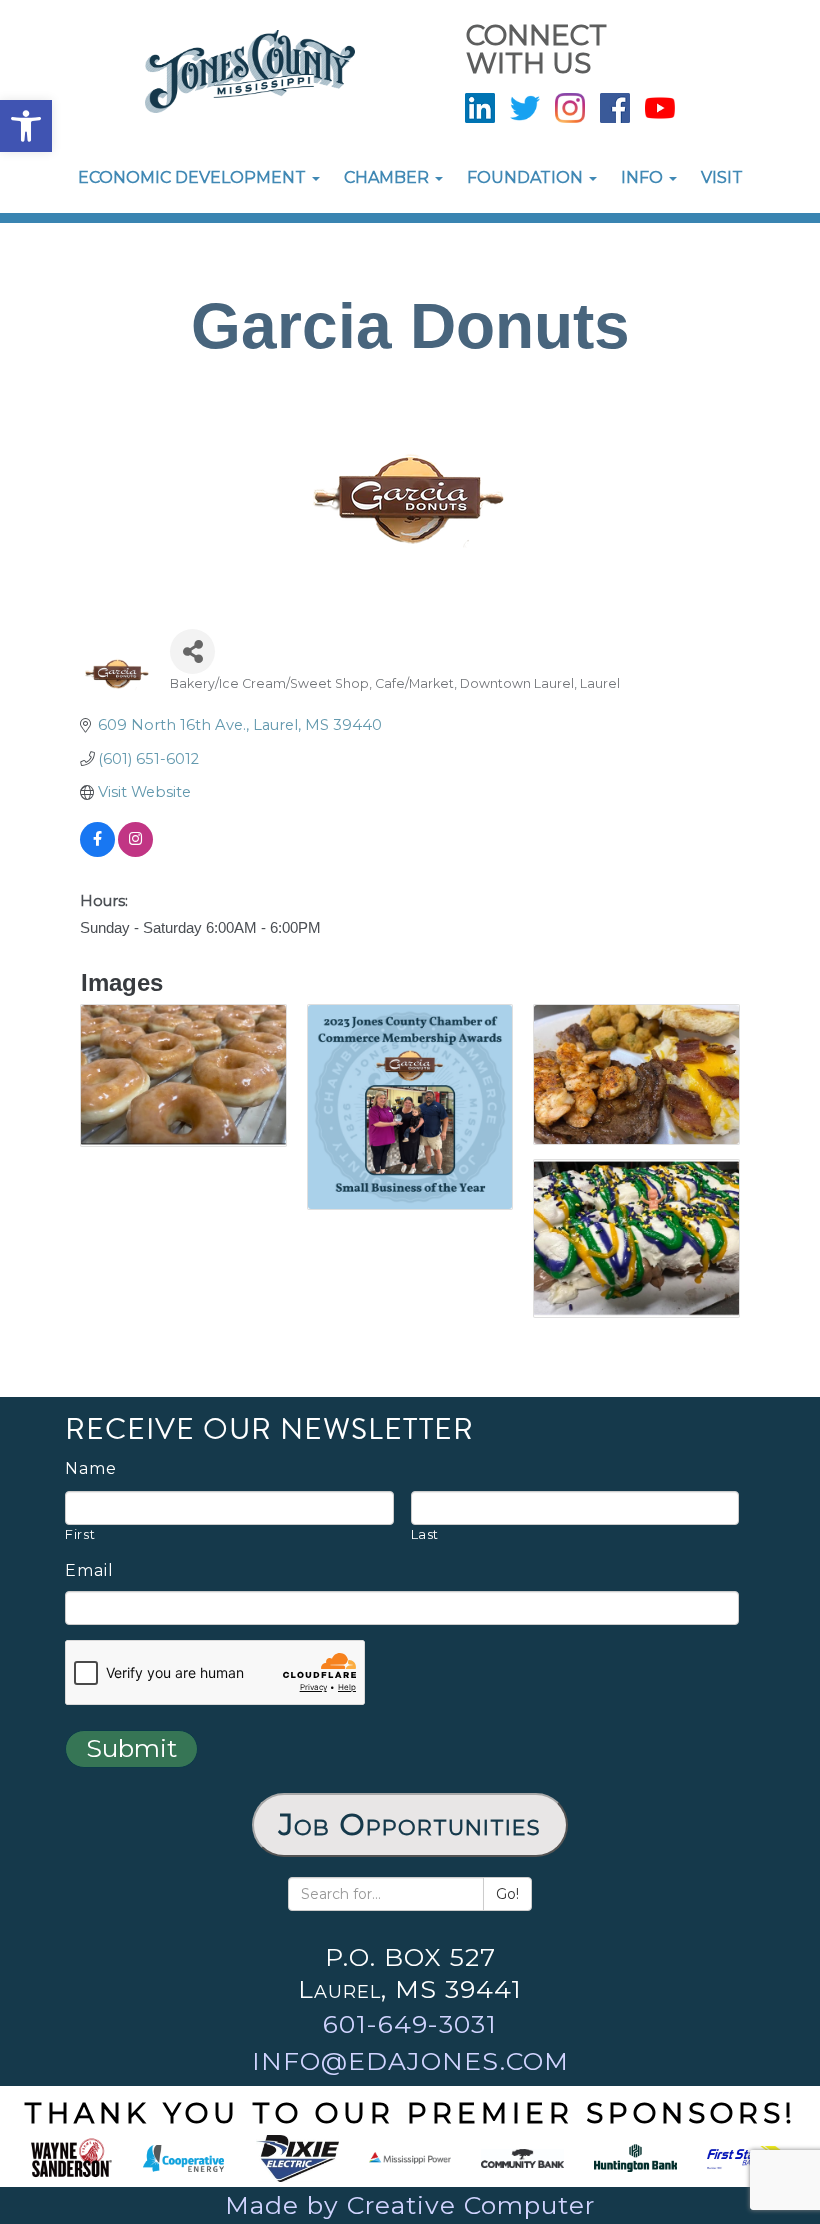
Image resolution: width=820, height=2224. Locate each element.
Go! (507, 1894)
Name (91, 1469)
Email (89, 1571)
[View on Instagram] (135, 852)
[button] (26, 126)
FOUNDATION (527, 177)
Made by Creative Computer (410, 2205)
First (80, 1534)
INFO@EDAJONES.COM (410, 2061)
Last (425, 1534)
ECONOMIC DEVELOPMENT (194, 177)
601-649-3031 (410, 2024)
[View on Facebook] (97, 852)
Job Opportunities (410, 1824)
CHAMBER (388, 177)
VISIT (722, 177)
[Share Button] (192, 651)
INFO (644, 177)
